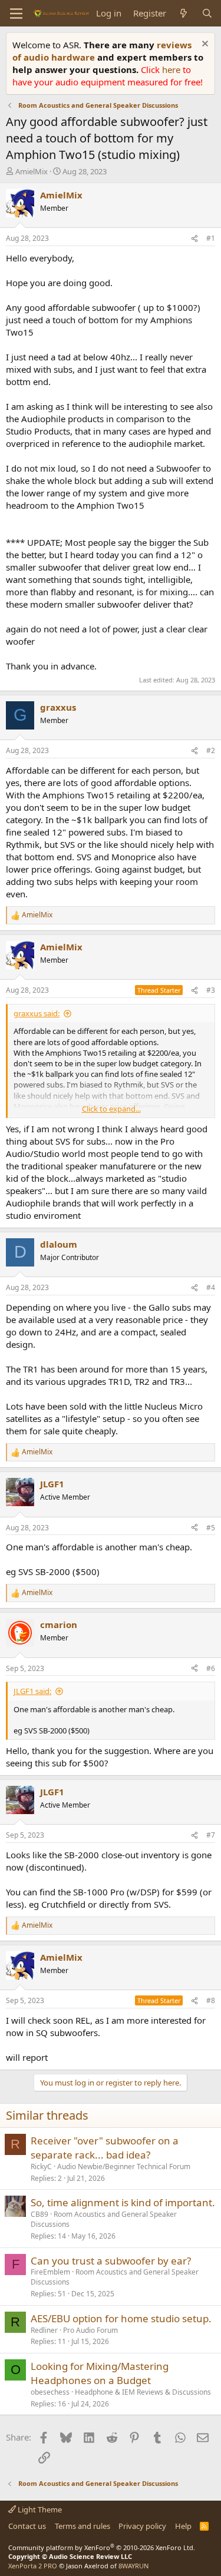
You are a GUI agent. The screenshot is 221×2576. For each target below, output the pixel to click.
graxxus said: (37, 1013)
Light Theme (39, 2509)
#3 (211, 990)
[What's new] (184, 13)
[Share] (194, 239)
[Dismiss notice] (204, 45)
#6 (211, 1668)
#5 (211, 1528)
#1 (211, 238)
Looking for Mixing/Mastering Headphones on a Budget (100, 2373)
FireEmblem (50, 2272)
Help (183, 2526)
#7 (211, 1835)
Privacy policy (142, 2526)
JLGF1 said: (32, 1691)
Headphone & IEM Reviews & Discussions (143, 2392)
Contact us (27, 2526)
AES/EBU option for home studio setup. (121, 2318)
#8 (211, 2000)
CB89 (39, 2214)
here (172, 69)
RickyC (41, 2166)
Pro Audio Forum (90, 2330)
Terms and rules (83, 2526)
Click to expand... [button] (111, 1109)
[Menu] (16, 14)
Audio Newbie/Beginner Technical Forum (124, 2166)
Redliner (44, 2330)
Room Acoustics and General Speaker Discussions (104, 2219)
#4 (211, 1287)
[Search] (207, 13)
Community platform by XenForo (102, 2547)
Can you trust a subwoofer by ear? (111, 2261)
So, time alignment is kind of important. (123, 2202)
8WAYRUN (133, 2566)
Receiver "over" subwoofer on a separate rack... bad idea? (105, 2148)
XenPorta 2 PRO (33, 2566)
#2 (211, 750)
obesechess (50, 2392)
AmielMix (32, 171)
